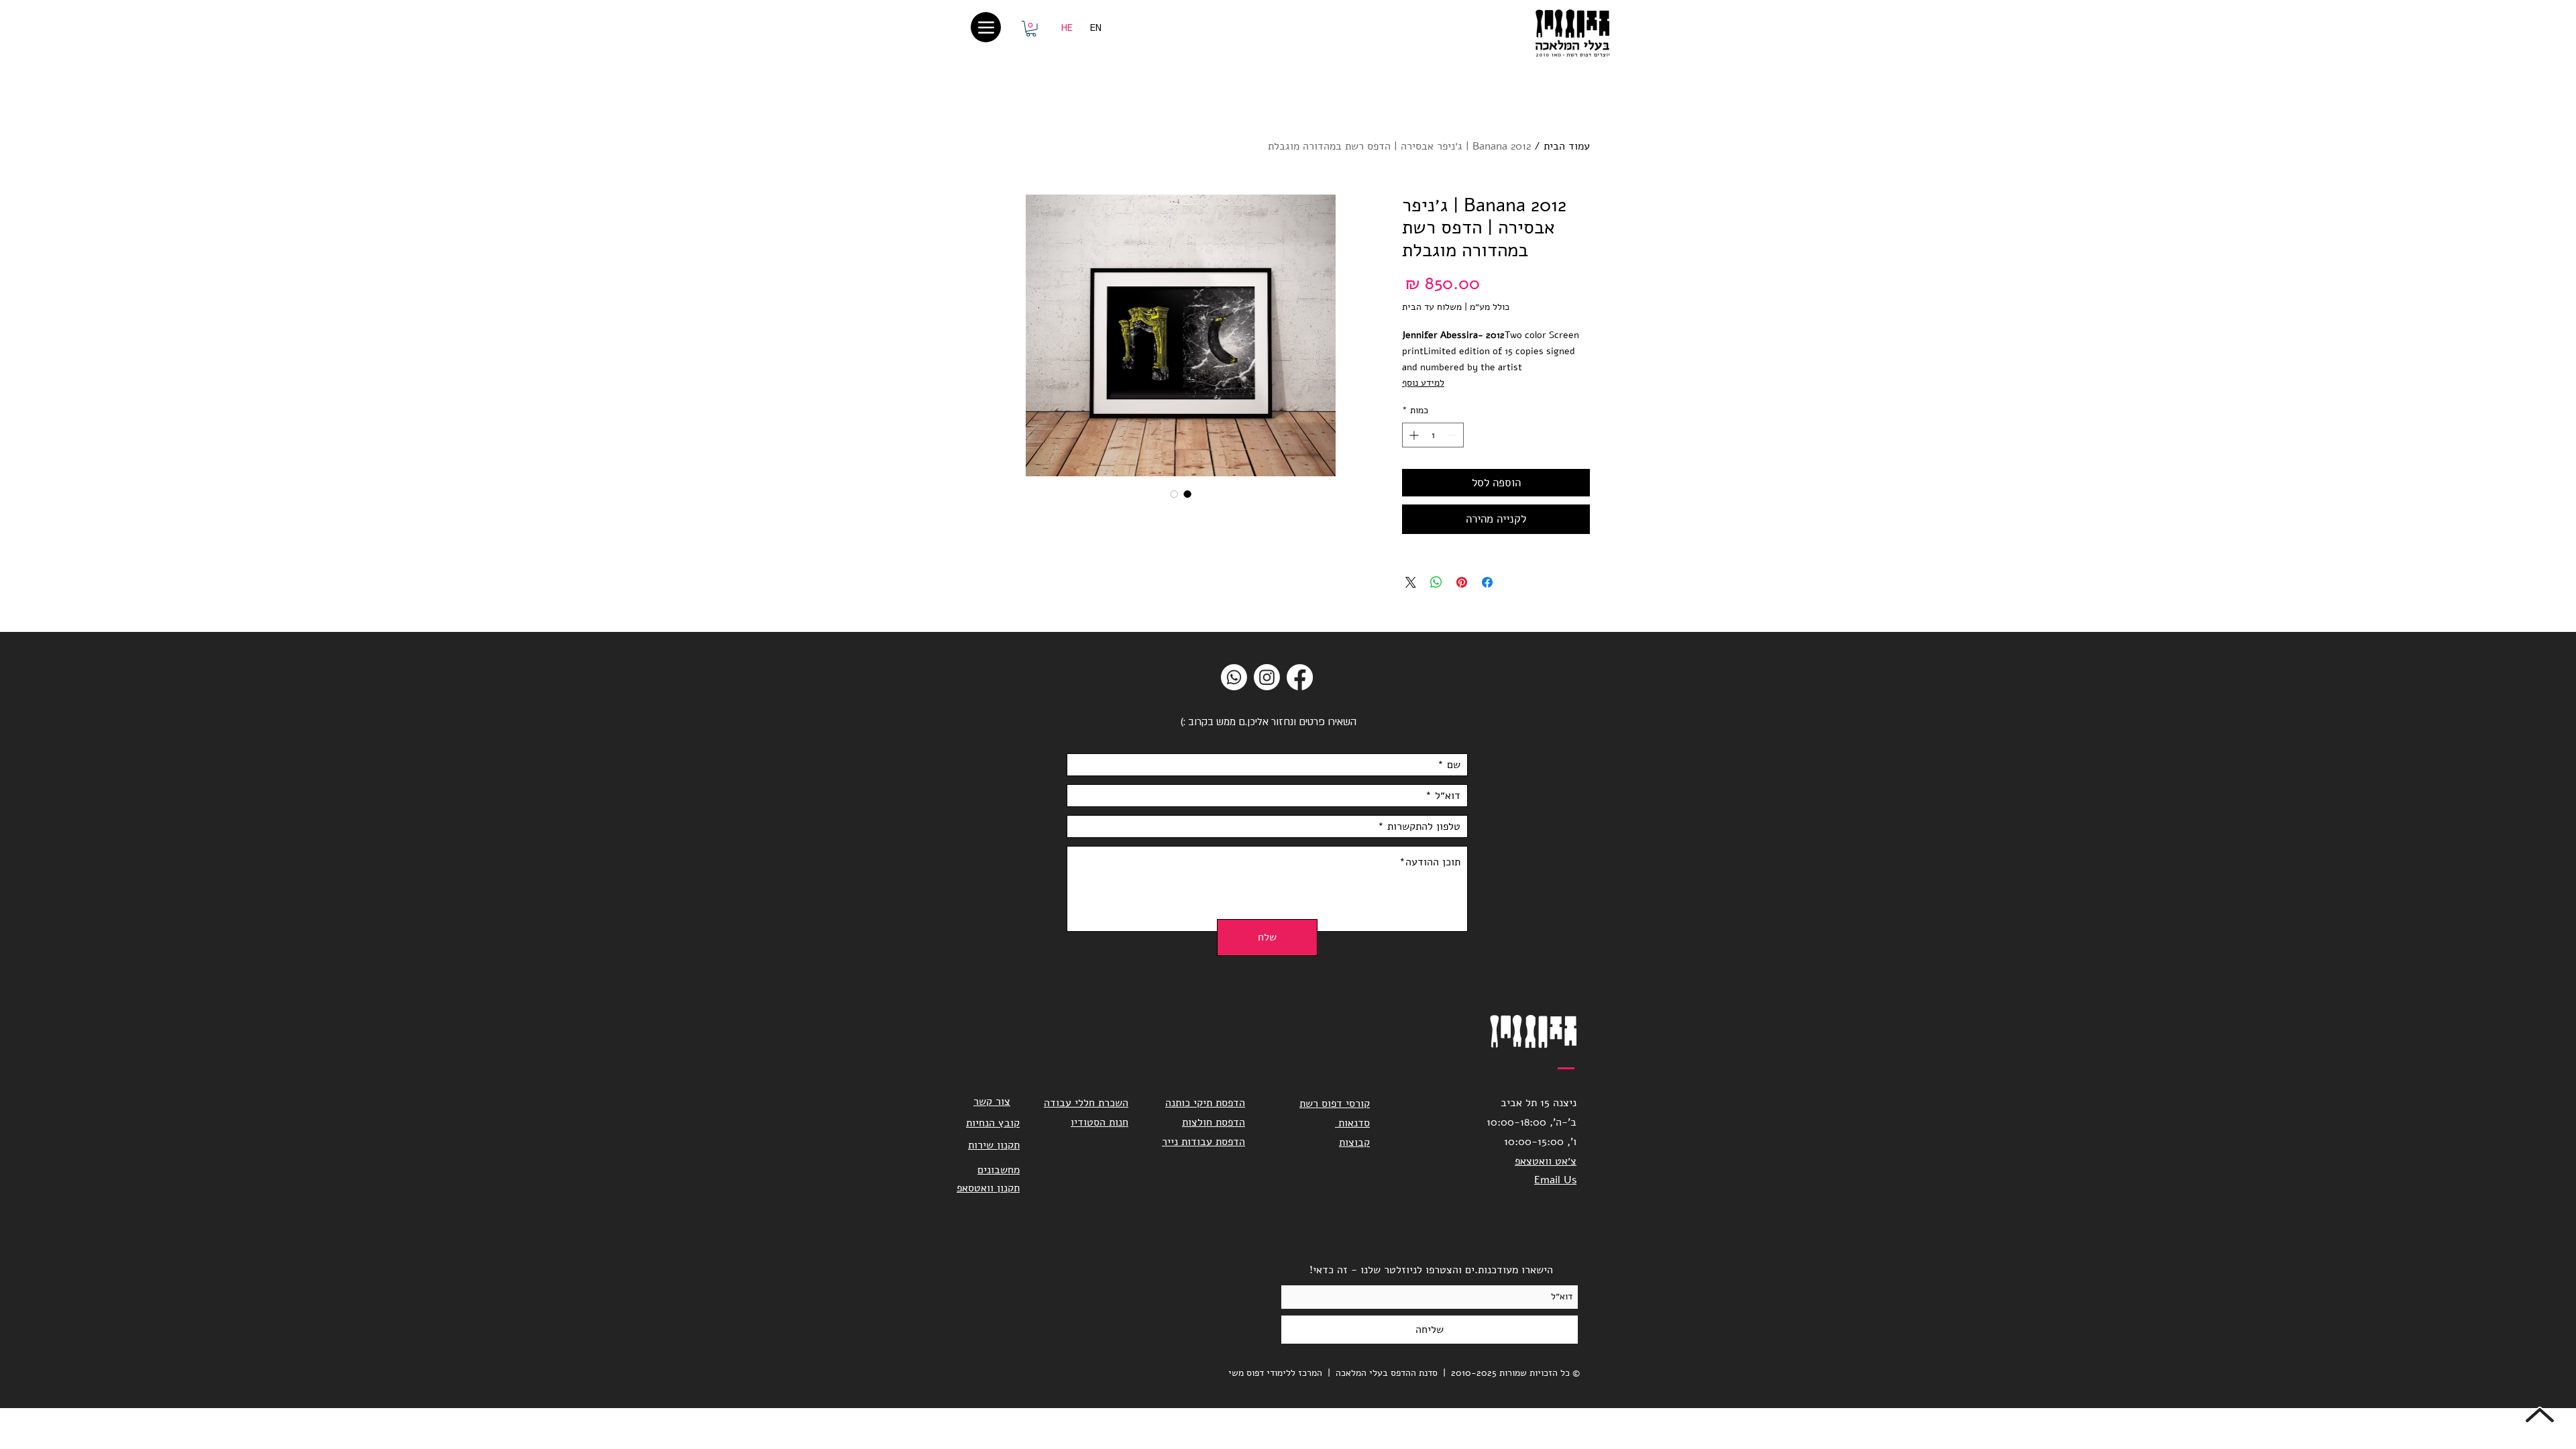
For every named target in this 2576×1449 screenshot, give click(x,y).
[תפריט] (986, 27)
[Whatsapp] (1234, 677)
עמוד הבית (1567, 146)
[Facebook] (1300, 677)
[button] (1031, 29)
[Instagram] (1267, 677)
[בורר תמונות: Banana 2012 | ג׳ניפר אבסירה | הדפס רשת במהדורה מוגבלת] (1187, 494)
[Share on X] (1411, 582)
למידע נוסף (1423, 383)
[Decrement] (1453, 435)
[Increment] (1412, 435)
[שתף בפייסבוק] (1487, 582)
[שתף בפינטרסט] (1462, 582)
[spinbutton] (1433, 435)
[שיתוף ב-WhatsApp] (1436, 582)
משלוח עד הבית (1432, 307)
